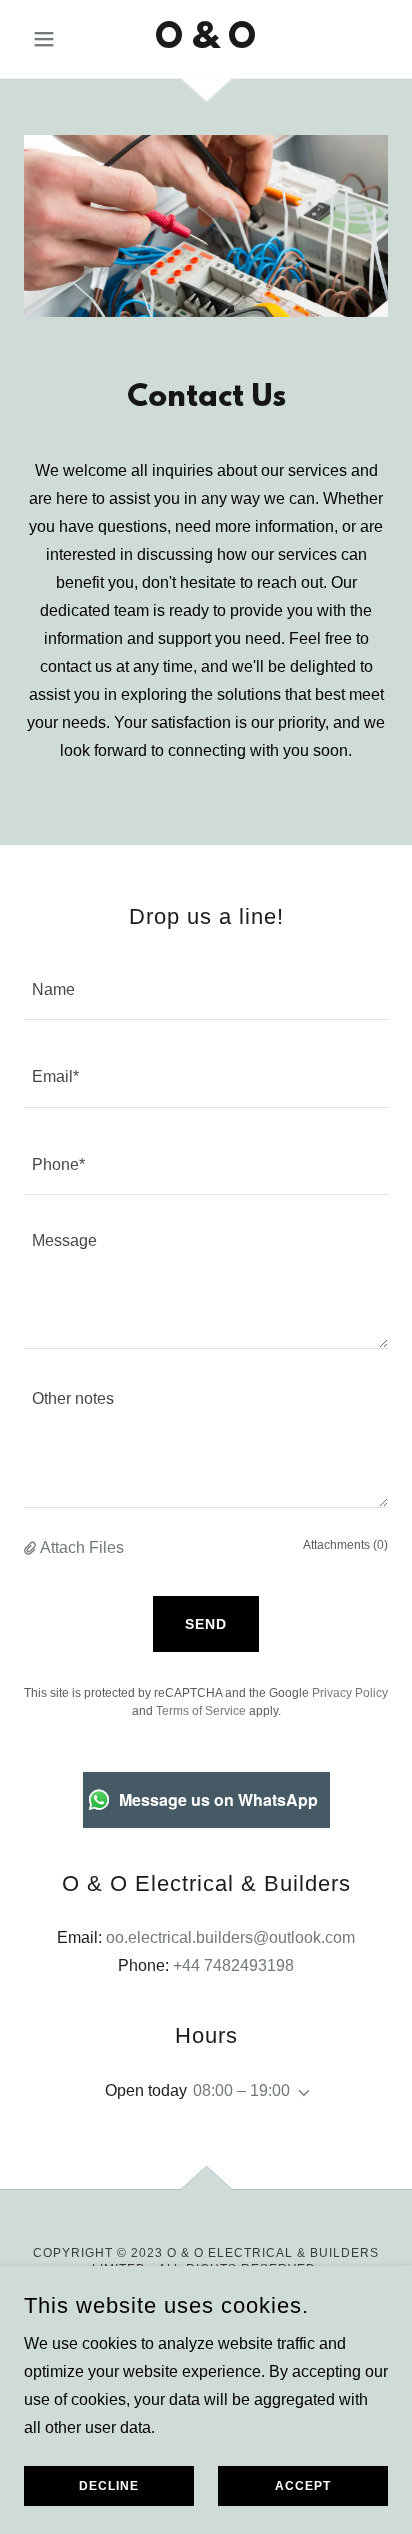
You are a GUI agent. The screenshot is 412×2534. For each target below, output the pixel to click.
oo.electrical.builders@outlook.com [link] (230, 1937)
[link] (206, 39)
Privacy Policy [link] (350, 1693)
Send (206, 1624)
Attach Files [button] (82, 1547)
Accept (303, 2486)
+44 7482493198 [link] (233, 1965)
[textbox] (206, 988)
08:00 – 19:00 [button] (241, 2090)
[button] (51, 39)
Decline (109, 2486)
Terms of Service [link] (201, 1711)
